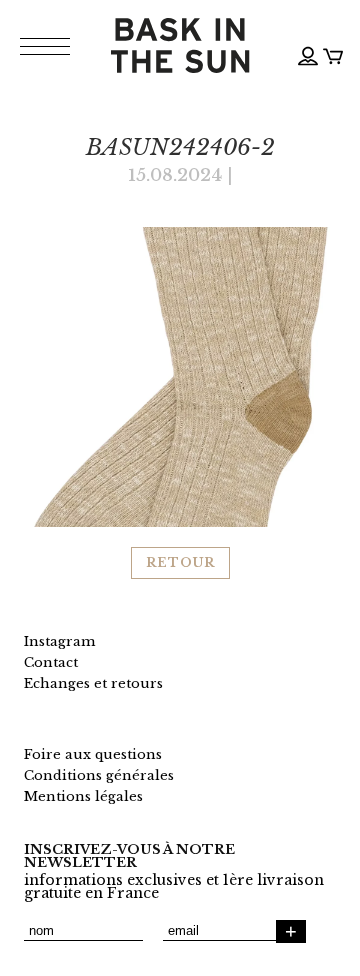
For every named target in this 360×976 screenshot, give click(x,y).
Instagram (59, 641)
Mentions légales (83, 796)
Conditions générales (99, 775)
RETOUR (180, 562)
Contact (51, 662)
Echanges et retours (93, 683)
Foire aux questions (93, 754)
